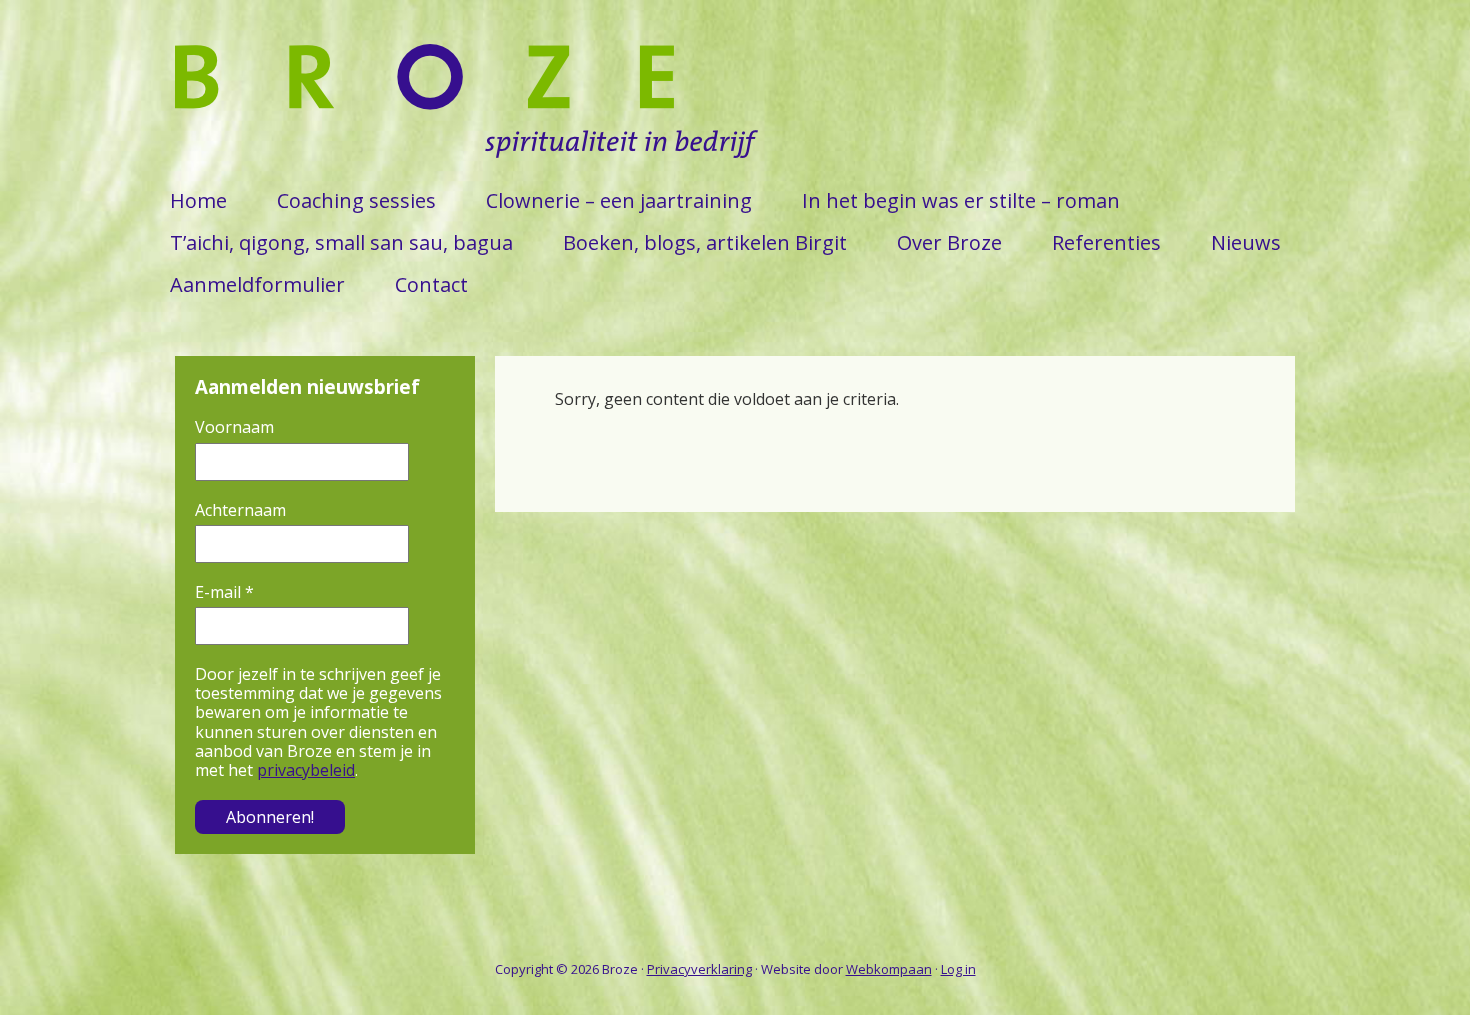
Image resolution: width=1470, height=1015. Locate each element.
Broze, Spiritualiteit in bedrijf (470, 112)
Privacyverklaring (699, 969)
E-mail (224, 592)
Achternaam (240, 510)
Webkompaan (889, 969)
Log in (958, 969)
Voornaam (234, 427)
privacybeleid (306, 770)
